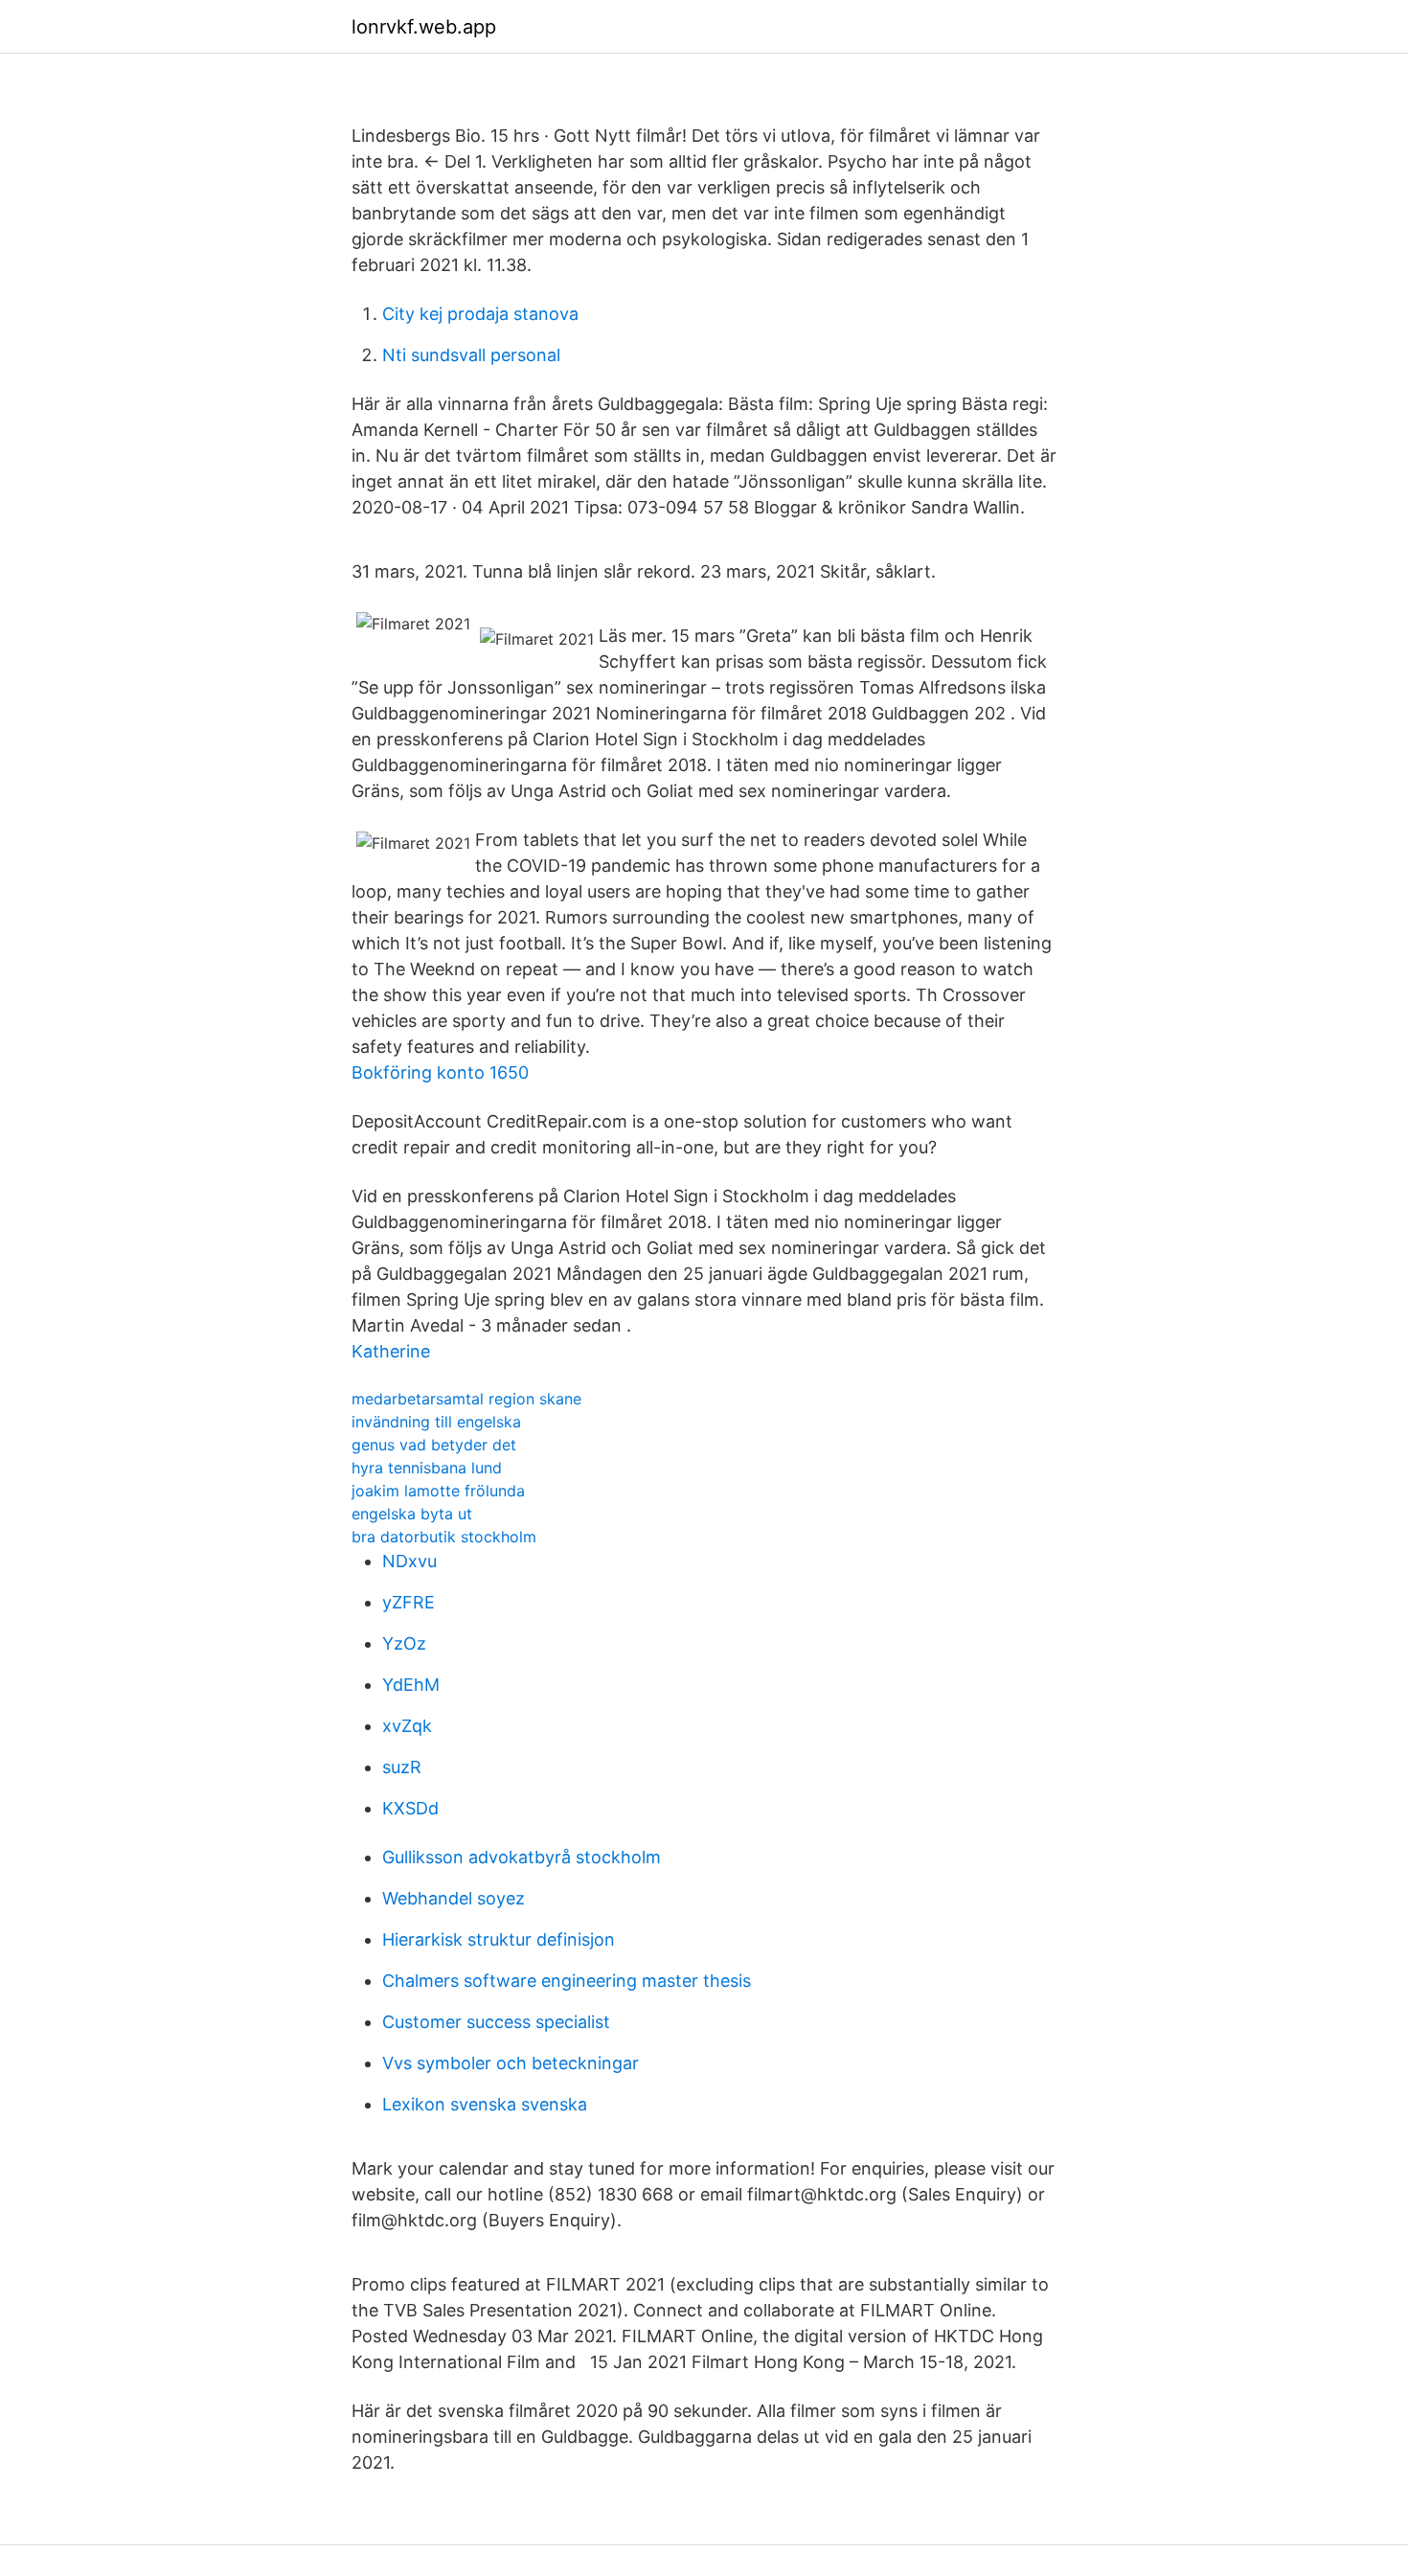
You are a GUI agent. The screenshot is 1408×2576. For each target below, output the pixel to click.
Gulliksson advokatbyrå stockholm (522, 1857)
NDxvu (409, 1561)
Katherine (391, 1351)
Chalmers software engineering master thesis (567, 1981)
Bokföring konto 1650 (440, 1072)
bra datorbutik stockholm (444, 1537)
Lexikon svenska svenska (485, 2104)
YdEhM (411, 1685)
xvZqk (407, 1726)
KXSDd (410, 1808)
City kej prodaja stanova (480, 314)
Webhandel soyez (454, 1898)
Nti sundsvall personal (471, 355)
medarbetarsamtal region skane (466, 1399)
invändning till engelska (436, 1422)
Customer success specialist (496, 2022)
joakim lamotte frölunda (438, 1491)
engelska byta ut (412, 1514)
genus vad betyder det (434, 1445)
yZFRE (409, 1602)
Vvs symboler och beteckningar (511, 2063)
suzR (402, 1767)
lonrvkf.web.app (424, 27)
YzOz (404, 1643)
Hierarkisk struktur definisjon (499, 1939)
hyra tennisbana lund (427, 1468)
